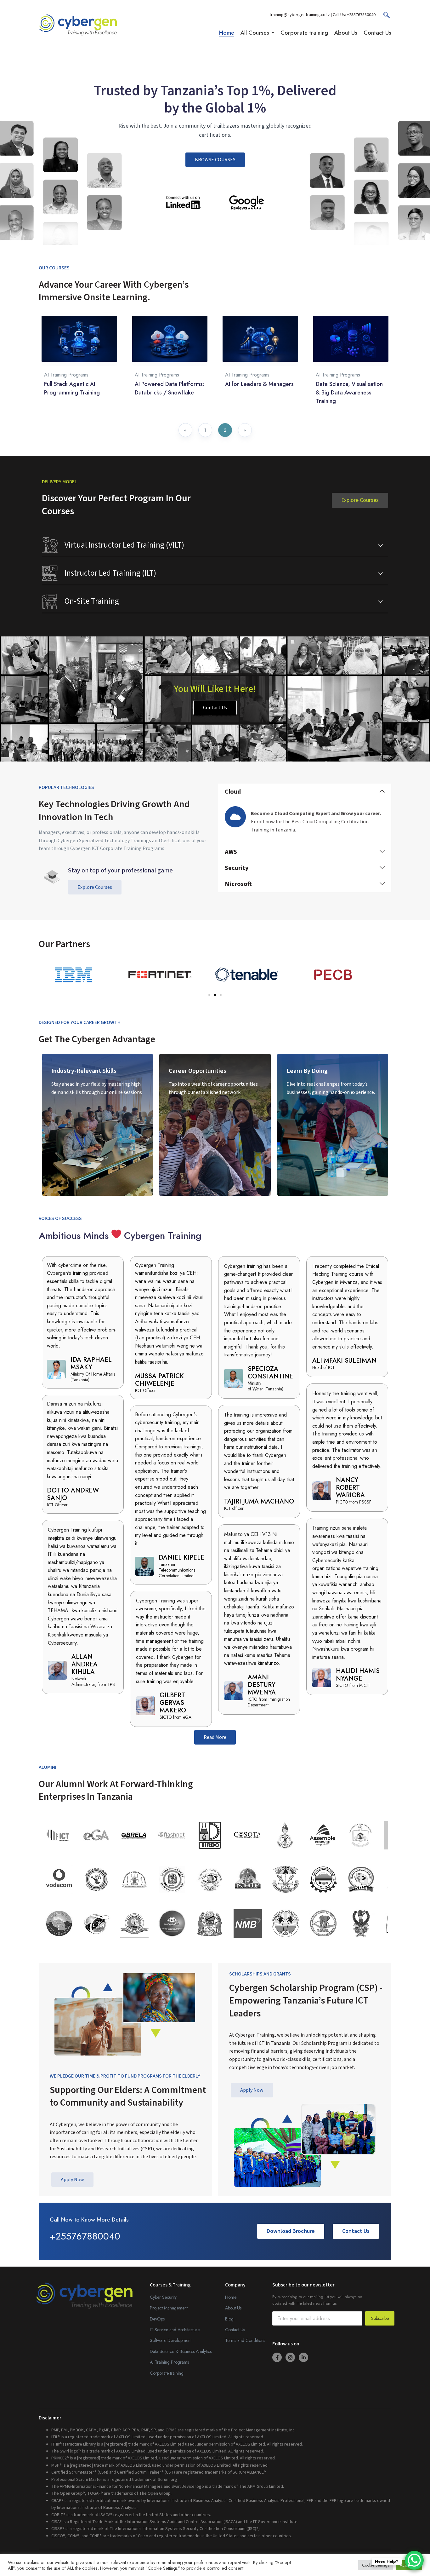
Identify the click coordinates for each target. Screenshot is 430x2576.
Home (231, 2297)
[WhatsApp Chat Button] (414, 2560)
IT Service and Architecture (175, 2330)
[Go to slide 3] (221, 995)
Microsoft (238, 884)
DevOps (157, 2319)
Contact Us (235, 2330)
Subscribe (380, 2318)
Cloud (233, 792)
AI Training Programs (66, 375)
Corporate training (167, 2373)
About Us (233, 2308)
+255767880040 (361, 15)
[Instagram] (290, 2357)
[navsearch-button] (383, 17)
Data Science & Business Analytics (181, 2351)
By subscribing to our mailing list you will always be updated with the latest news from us (317, 2300)
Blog (229, 2319)
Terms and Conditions (245, 2340)
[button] (305, 792)
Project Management (169, 2308)
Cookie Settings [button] (376, 2565)
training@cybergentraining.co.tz (300, 15)
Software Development (171, 2340)
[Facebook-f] (277, 2357)
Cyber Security (163, 2297)
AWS (231, 852)
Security (237, 868)
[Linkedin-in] (303, 2357)
